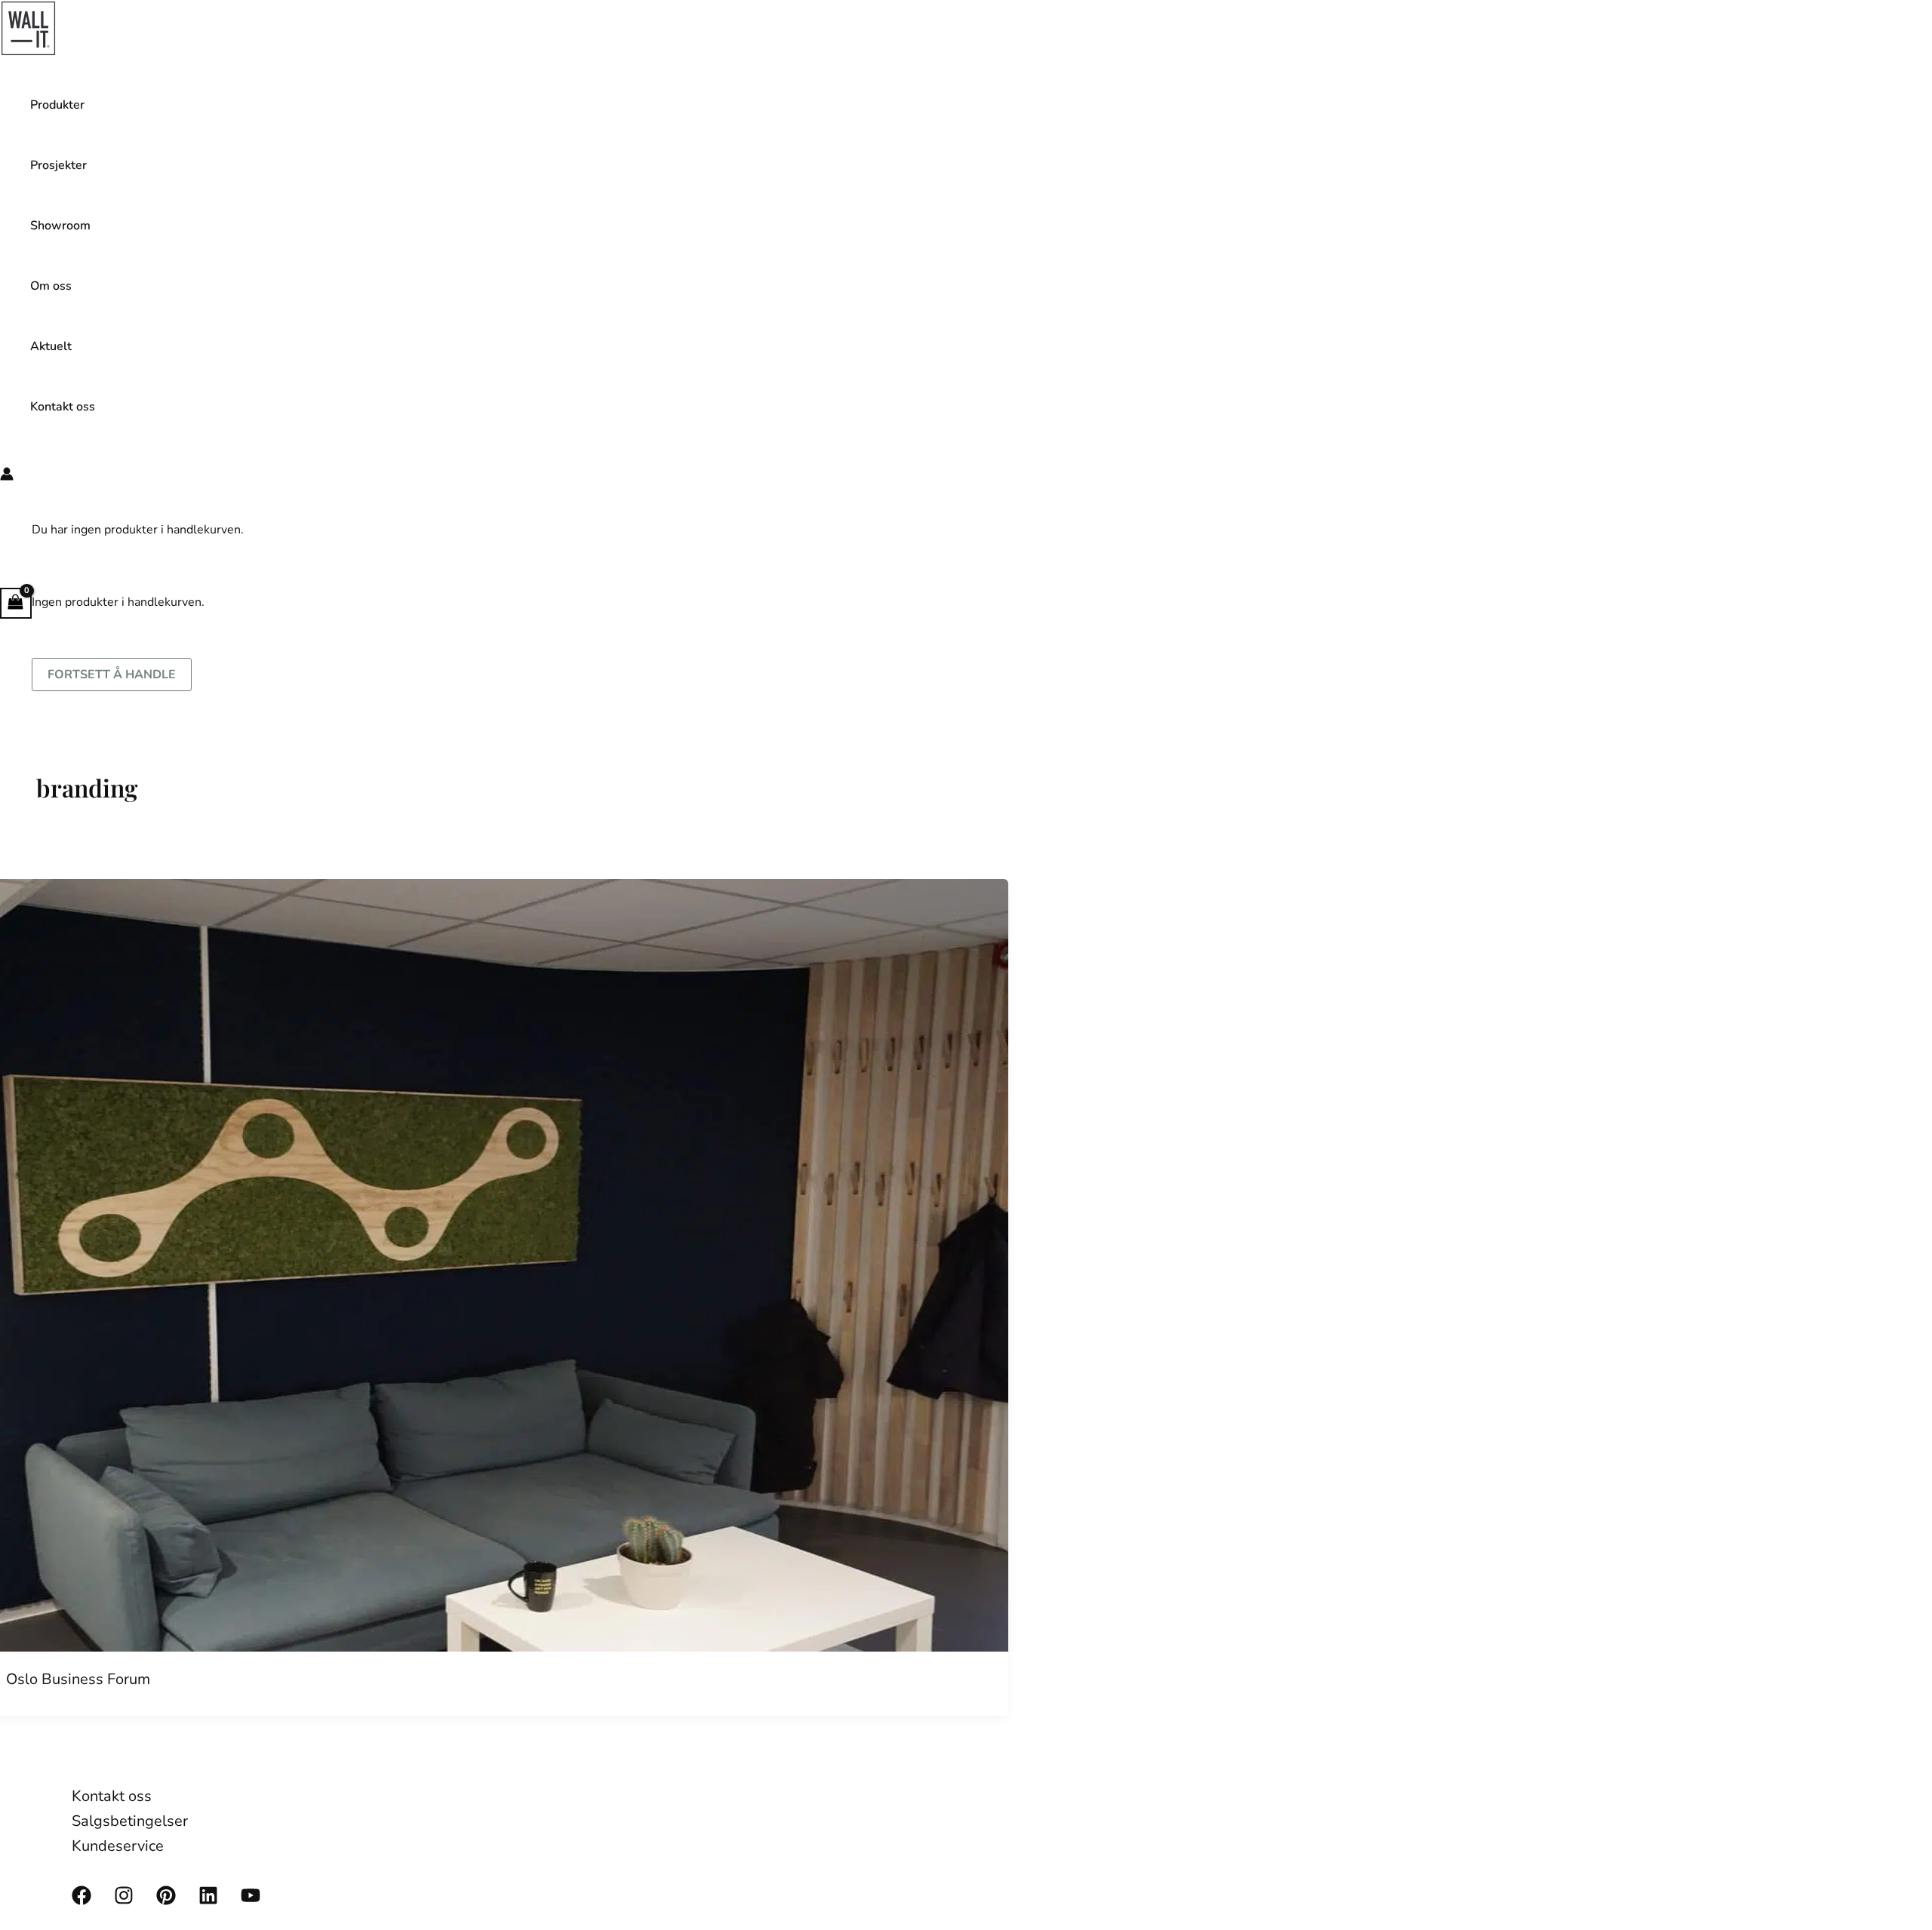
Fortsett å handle (112, 675)
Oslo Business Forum (78, 1679)
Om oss (51, 286)
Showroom (60, 226)
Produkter (57, 105)
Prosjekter (58, 165)
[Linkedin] (208, 1901)
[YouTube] (251, 1901)
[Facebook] (82, 1901)
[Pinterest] (166, 1901)
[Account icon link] (7, 477)
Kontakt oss (63, 407)
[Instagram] (124, 1901)
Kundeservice (118, 1846)
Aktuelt (51, 346)
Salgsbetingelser (130, 1821)
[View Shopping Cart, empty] (16, 603)
